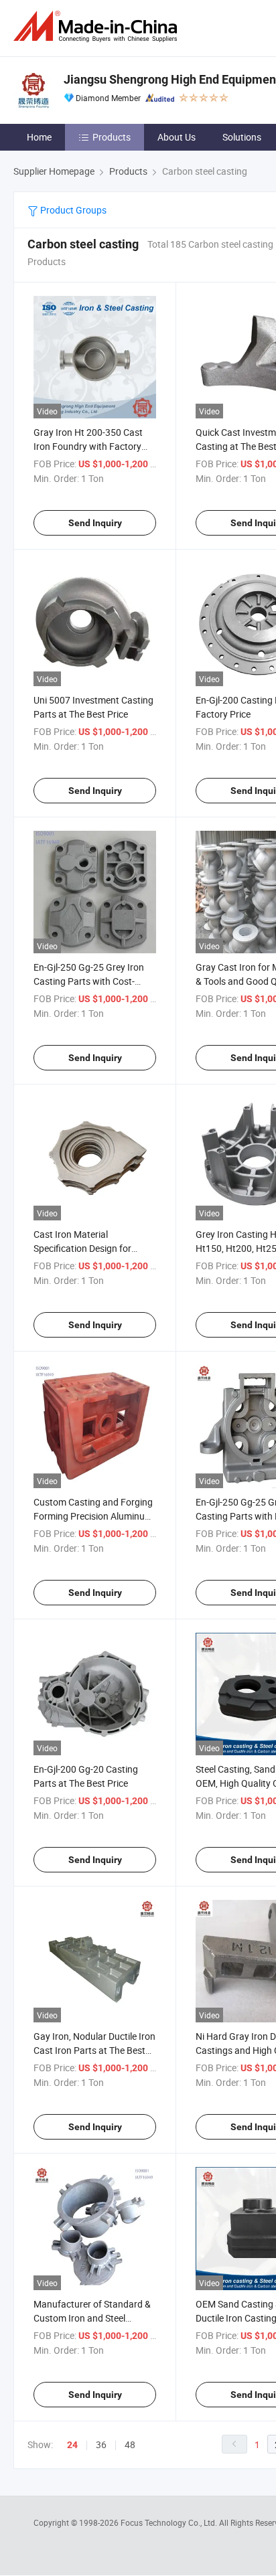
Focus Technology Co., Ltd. (170, 2522)
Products (112, 137)
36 (101, 2444)
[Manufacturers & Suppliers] (98, 26)
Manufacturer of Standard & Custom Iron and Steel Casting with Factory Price (92, 2318)
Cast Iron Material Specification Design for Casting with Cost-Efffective (91, 1248)
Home (39, 137)
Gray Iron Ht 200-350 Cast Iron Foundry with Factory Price (88, 446)
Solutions (242, 137)
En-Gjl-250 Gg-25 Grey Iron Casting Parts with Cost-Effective (89, 981)
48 (130, 2444)
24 (72, 2445)
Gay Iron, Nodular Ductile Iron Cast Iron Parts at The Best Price (94, 2050)
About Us (177, 137)
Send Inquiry (95, 523)
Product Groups (72, 210)
